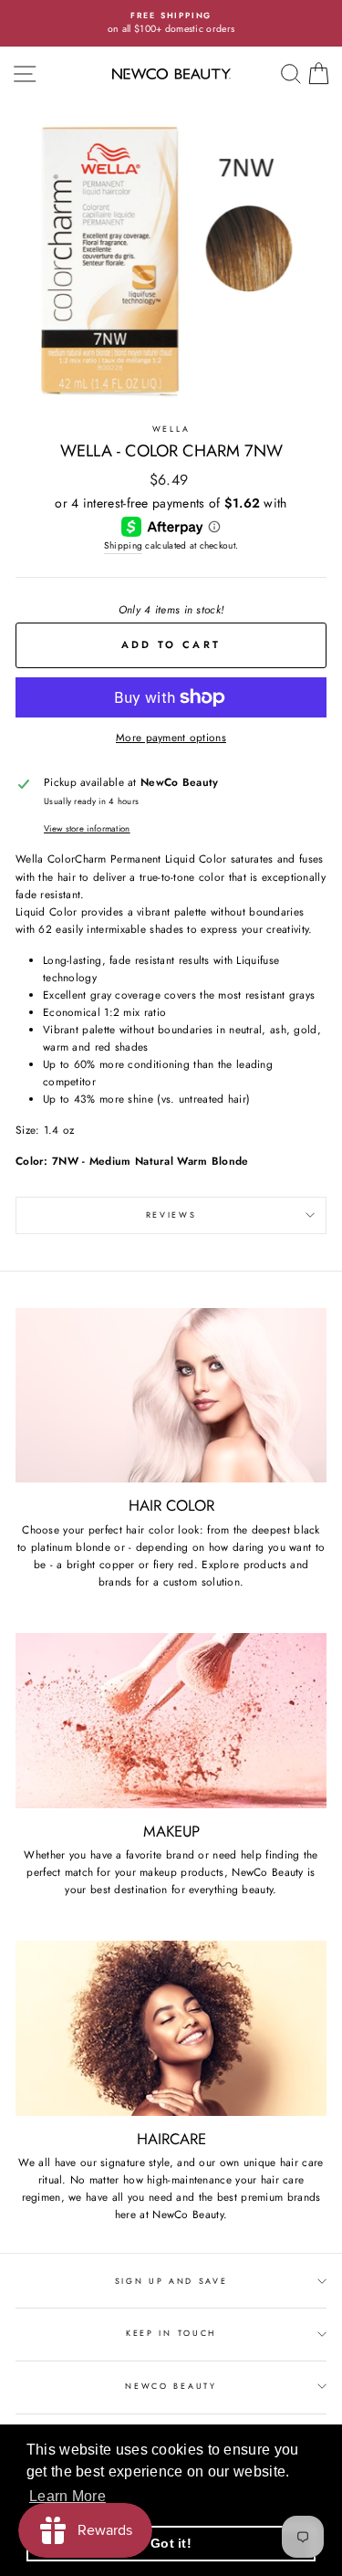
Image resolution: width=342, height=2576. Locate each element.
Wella (171, 429)
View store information (87, 829)
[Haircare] (171, 2028)
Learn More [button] (67, 2496)
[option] (171, 23)
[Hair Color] (171, 1396)
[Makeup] (171, 1721)
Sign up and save (171, 2281)
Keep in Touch (171, 2333)
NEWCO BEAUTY (171, 2386)
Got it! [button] (171, 2543)
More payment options (171, 737)
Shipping (123, 545)
